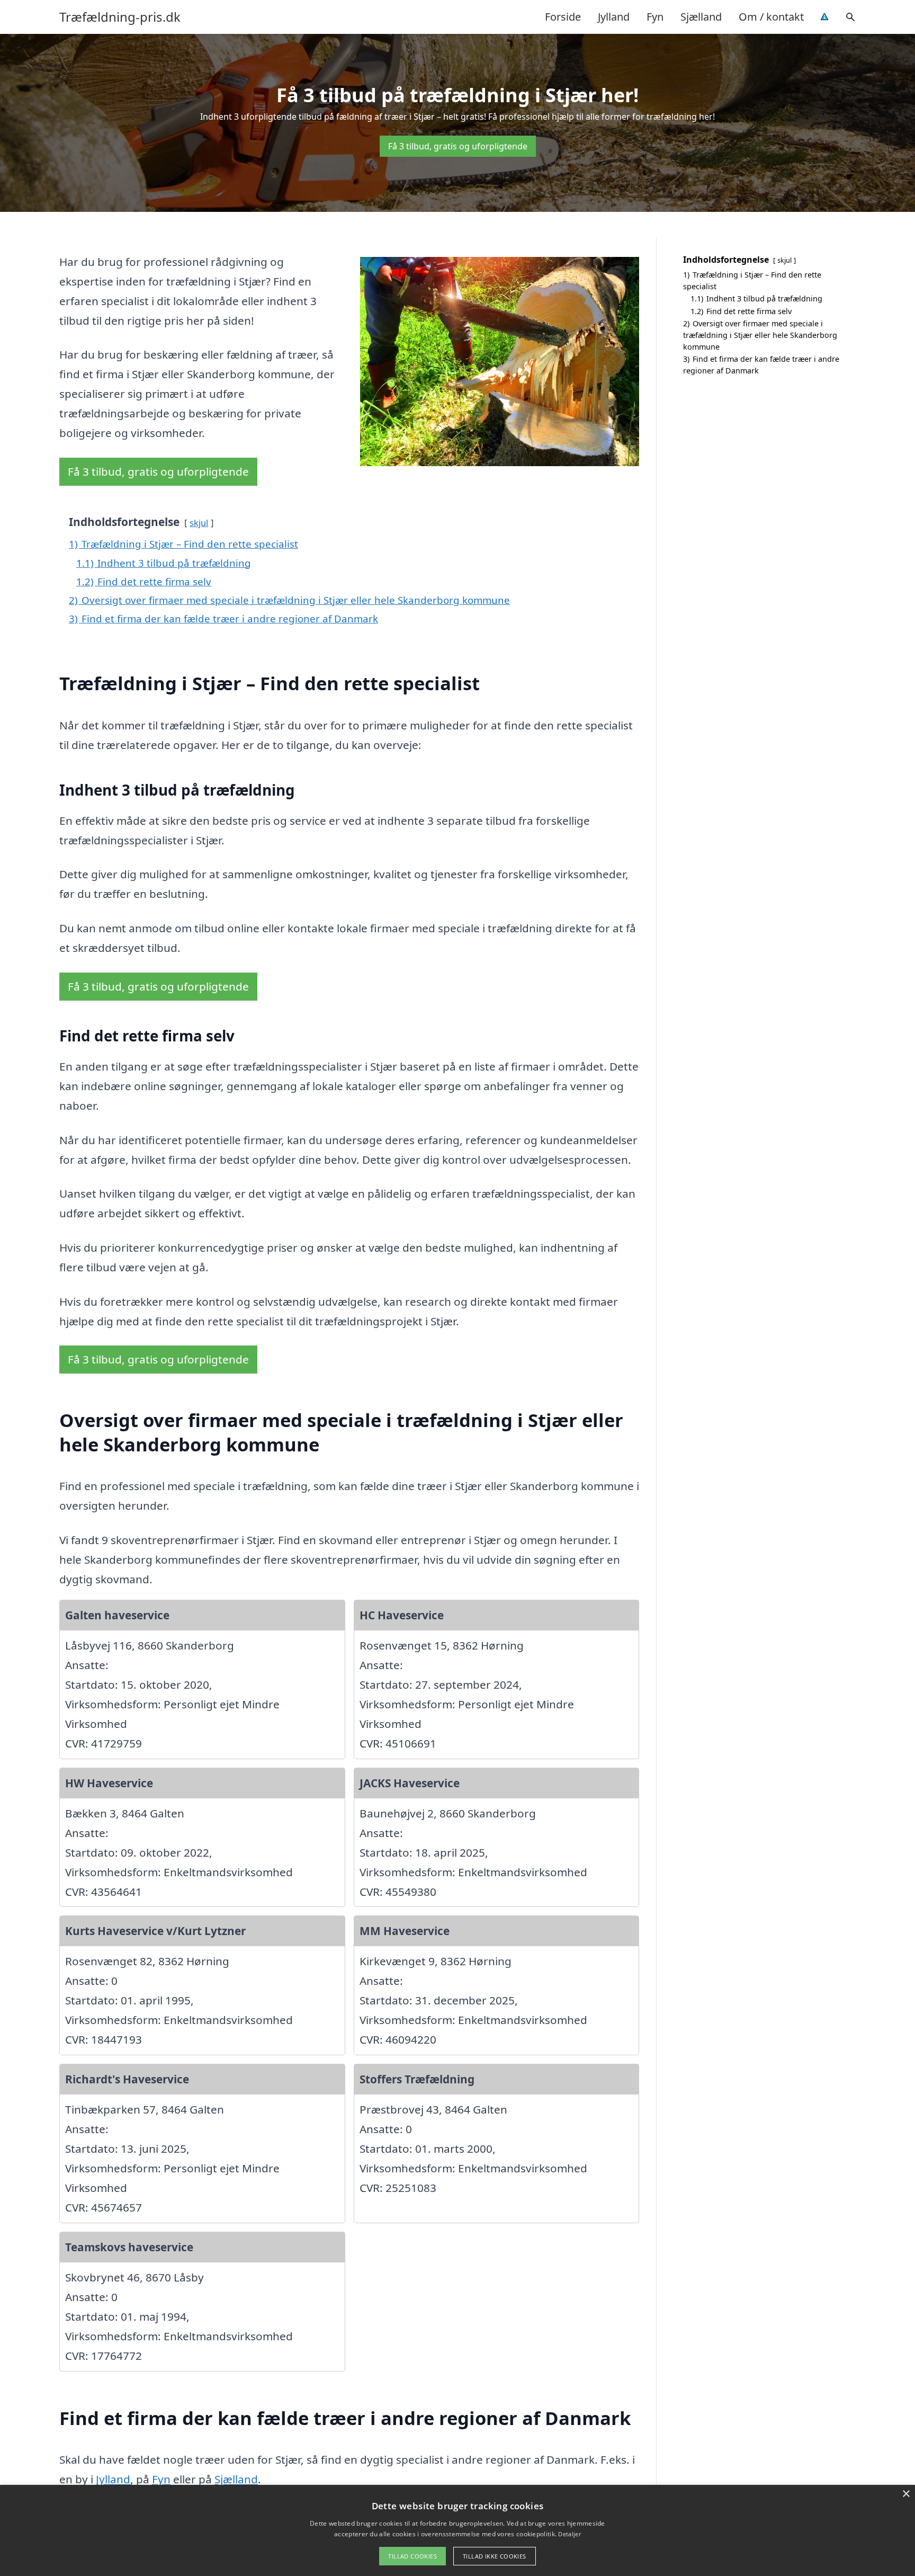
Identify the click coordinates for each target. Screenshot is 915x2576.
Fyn (655, 17)
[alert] (457, 2530)
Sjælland (701, 17)
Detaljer (569, 2534)
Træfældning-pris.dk (120, 17)
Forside (563, 17)
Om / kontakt (771, 17)
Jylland (614, 17)
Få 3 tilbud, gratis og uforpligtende (458, 146)
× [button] (906, 2494)
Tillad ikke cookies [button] (495, 2556)
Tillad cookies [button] (412, 2556)
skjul (199, 523)
